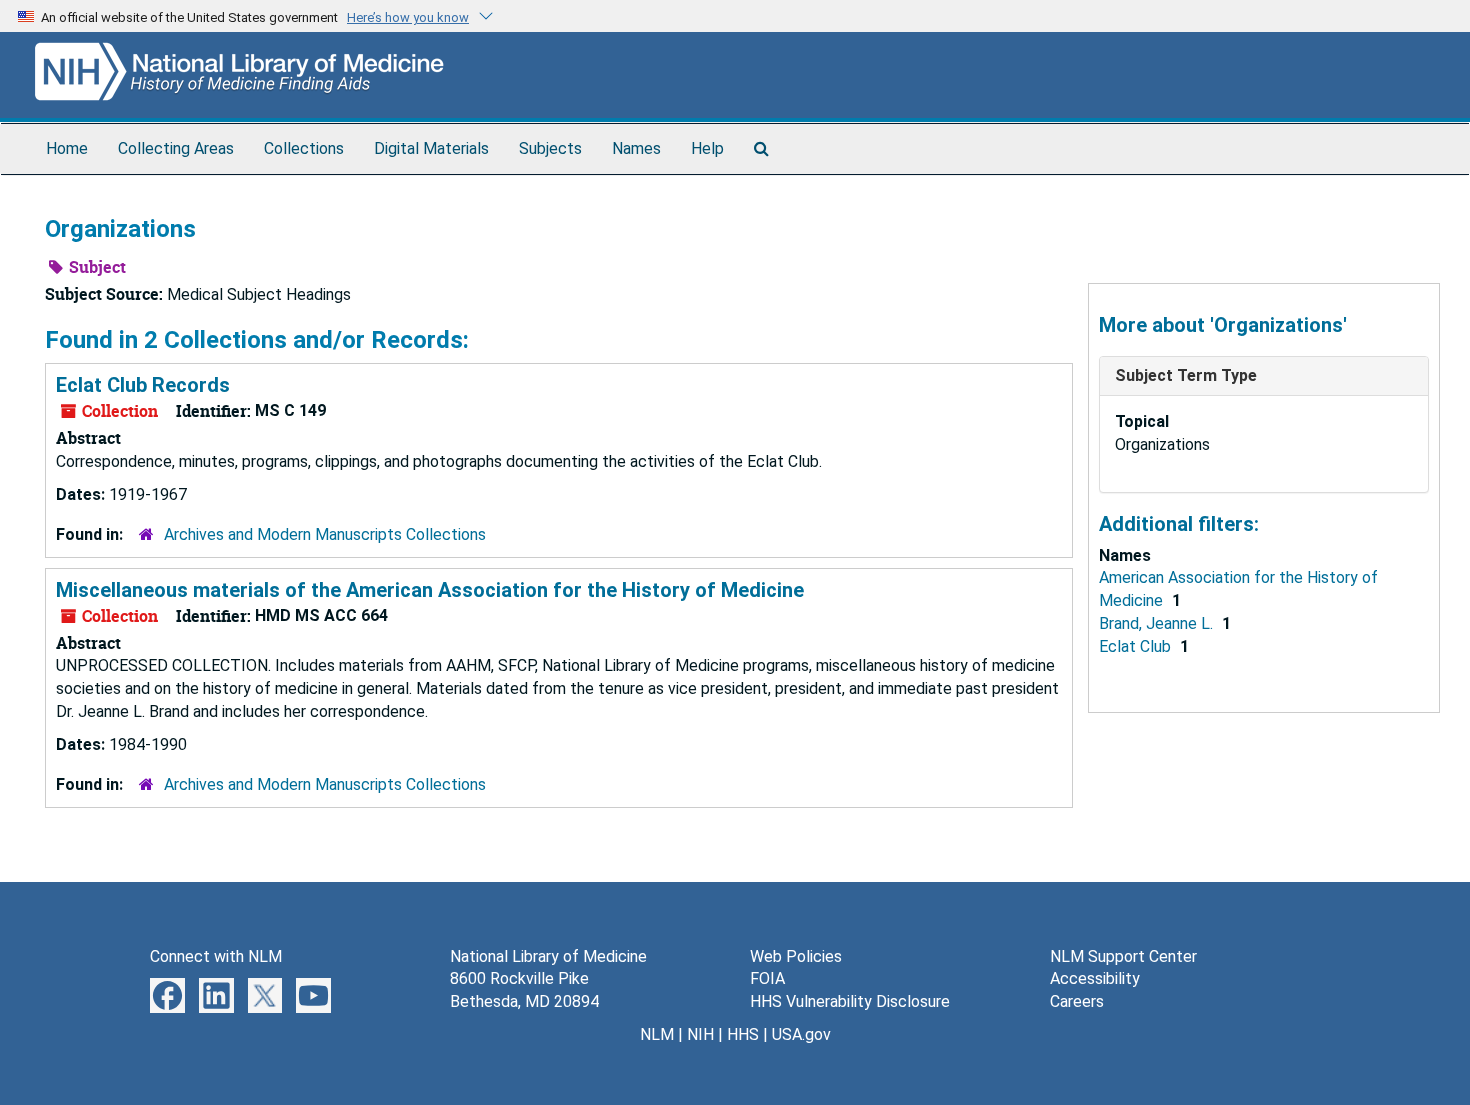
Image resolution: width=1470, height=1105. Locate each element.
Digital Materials (431, 148)
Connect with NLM (216, 956)
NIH (700, 1034)
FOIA (767, 978)
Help (707, 148)
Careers (1077, 1001)
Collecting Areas (176, 148)
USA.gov (801, 1034)
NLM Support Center (1123, 956)
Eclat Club (1137, 646)
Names (636, 148)
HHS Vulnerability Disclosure (850, 1001)
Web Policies (796, 956)
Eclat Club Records (143, 385)
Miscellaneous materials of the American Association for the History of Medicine (430, 590)
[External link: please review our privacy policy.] (167, 994)
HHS (743, 1034)
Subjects (550, 148)
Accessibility (1095, 978)
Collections (304, 148)
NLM (657, 1034)
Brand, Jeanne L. (1158, 623)
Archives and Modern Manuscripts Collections (325, 534)
